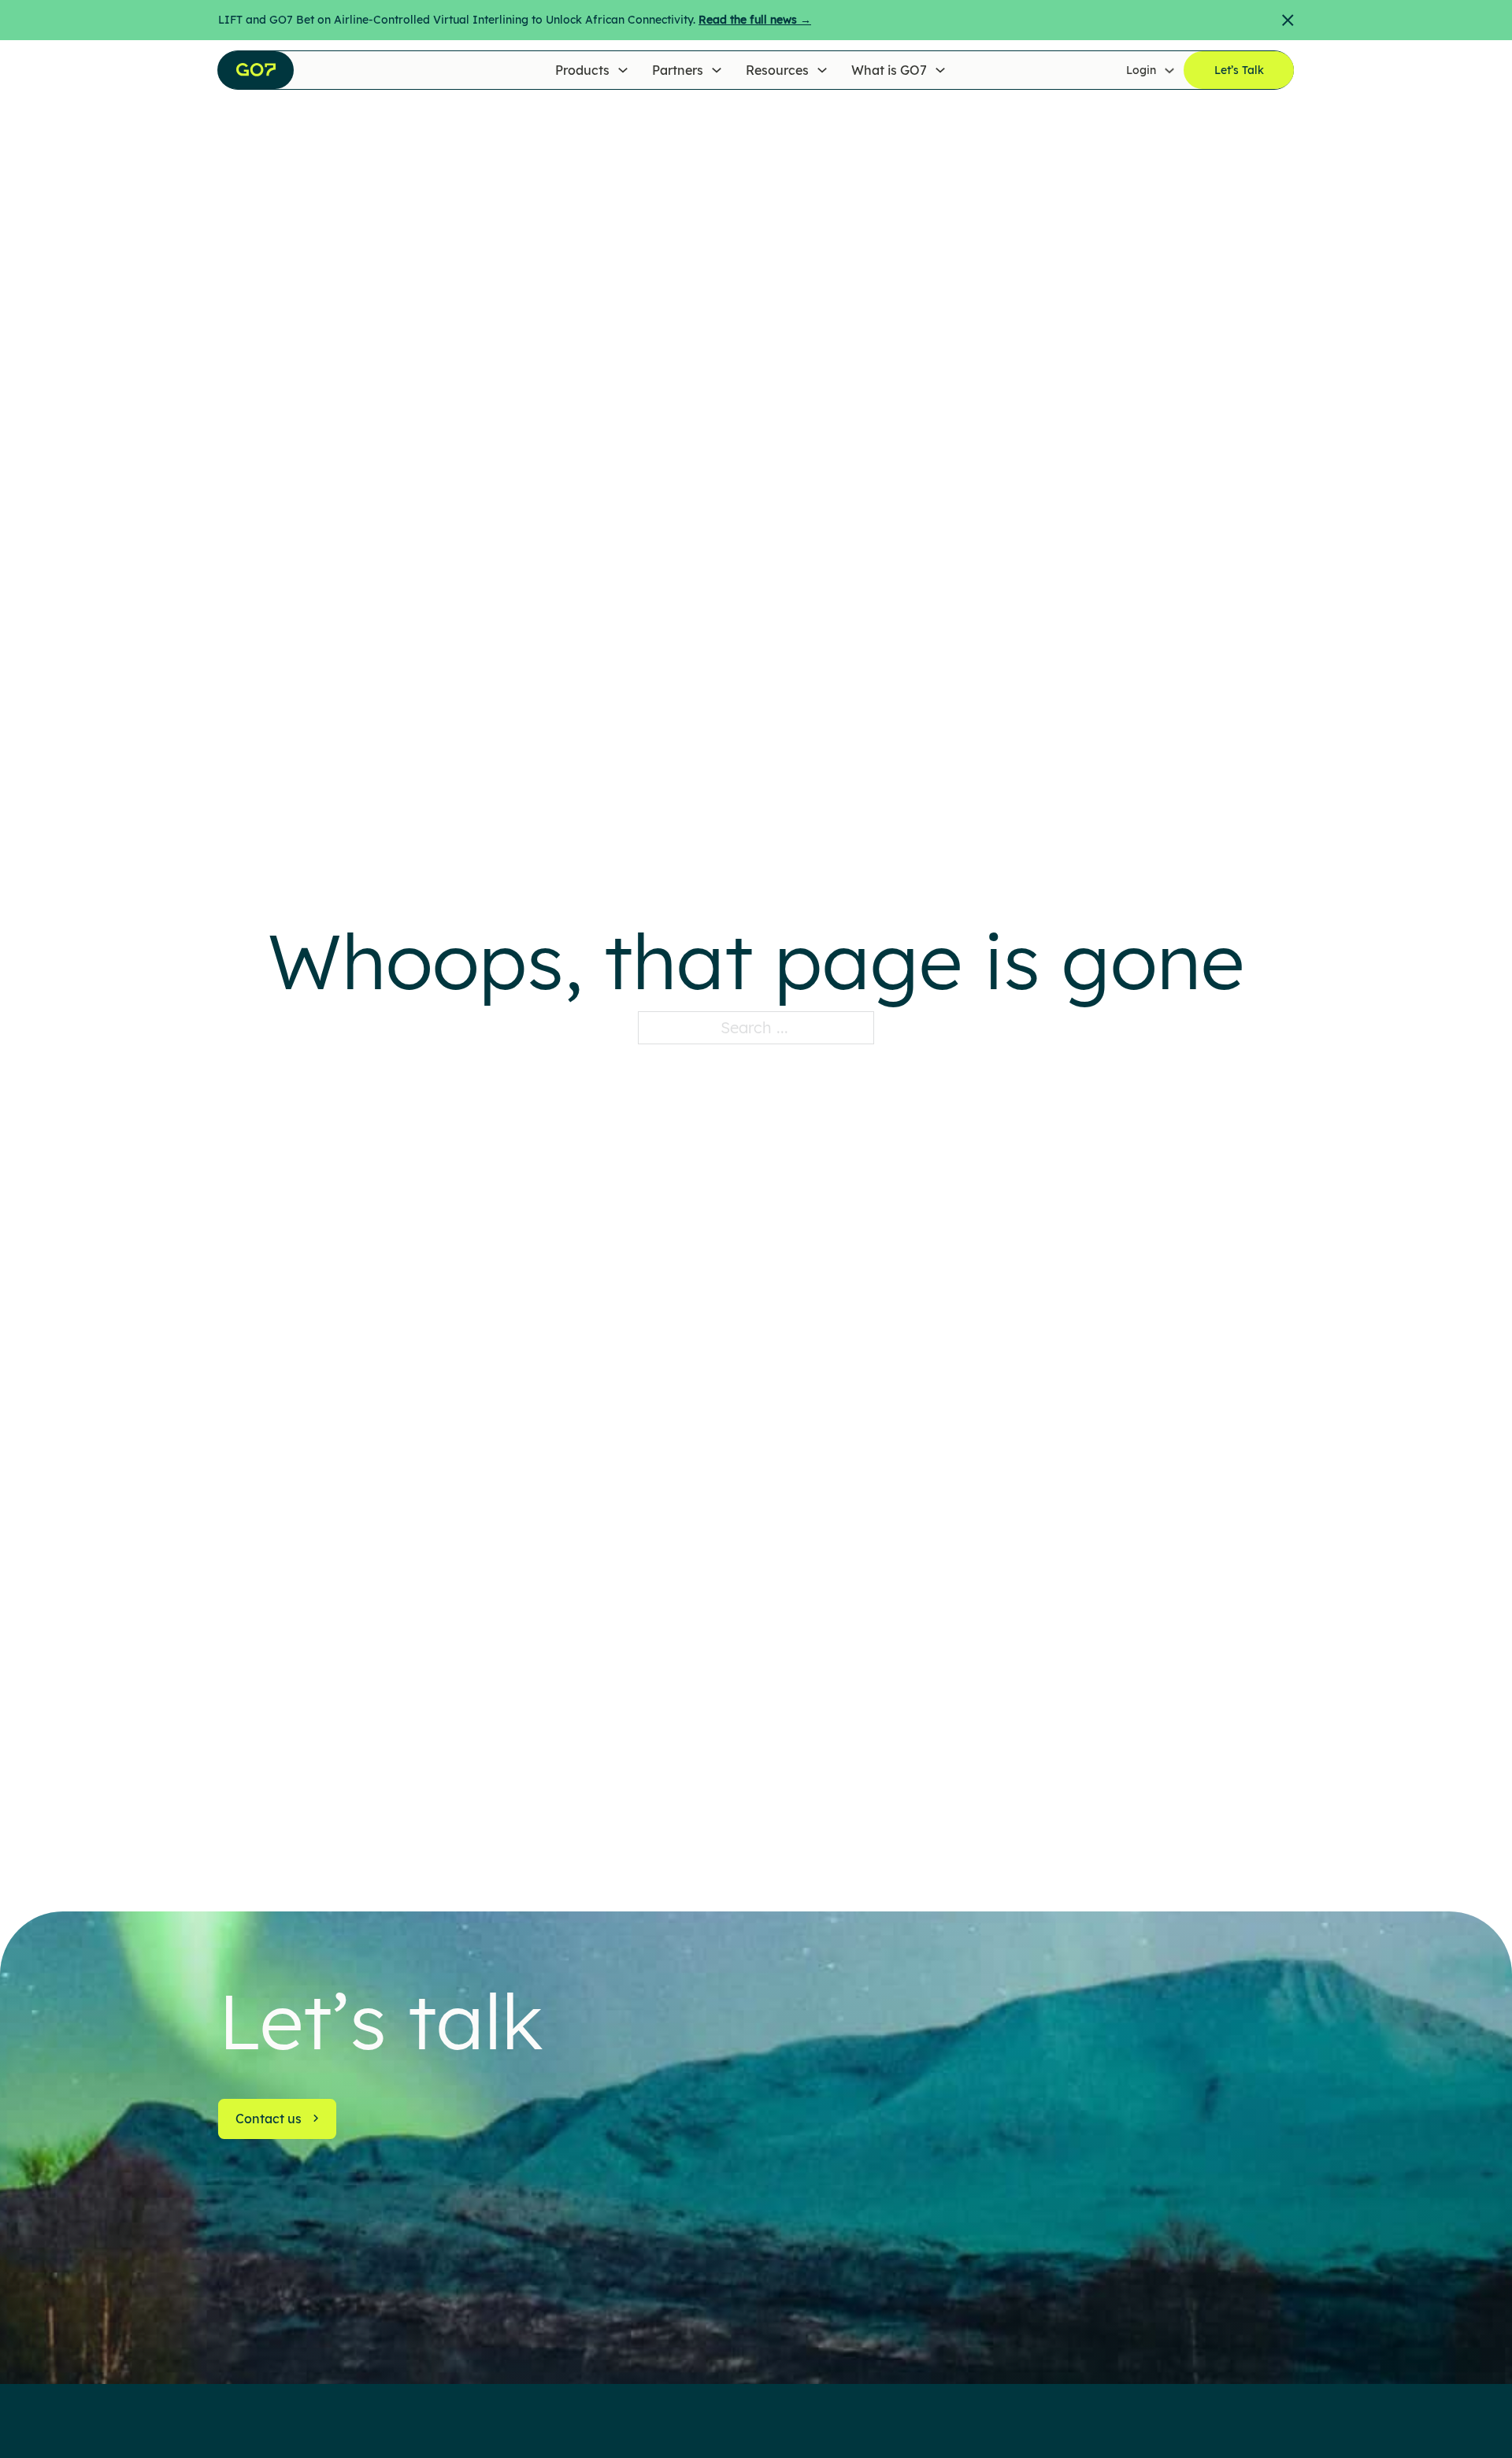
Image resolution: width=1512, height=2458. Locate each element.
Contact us (269, 2119)
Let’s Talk (1239, 70)
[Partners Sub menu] (717, 70)
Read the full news (755, 20)
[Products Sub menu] (623, 70)
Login (1141, 70)
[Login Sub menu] (1169, 70)
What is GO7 (889, 70)
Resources (777, 70)
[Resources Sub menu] (822, 70)
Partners (678, 70)
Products (582, 70)
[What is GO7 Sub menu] (940, 70)
